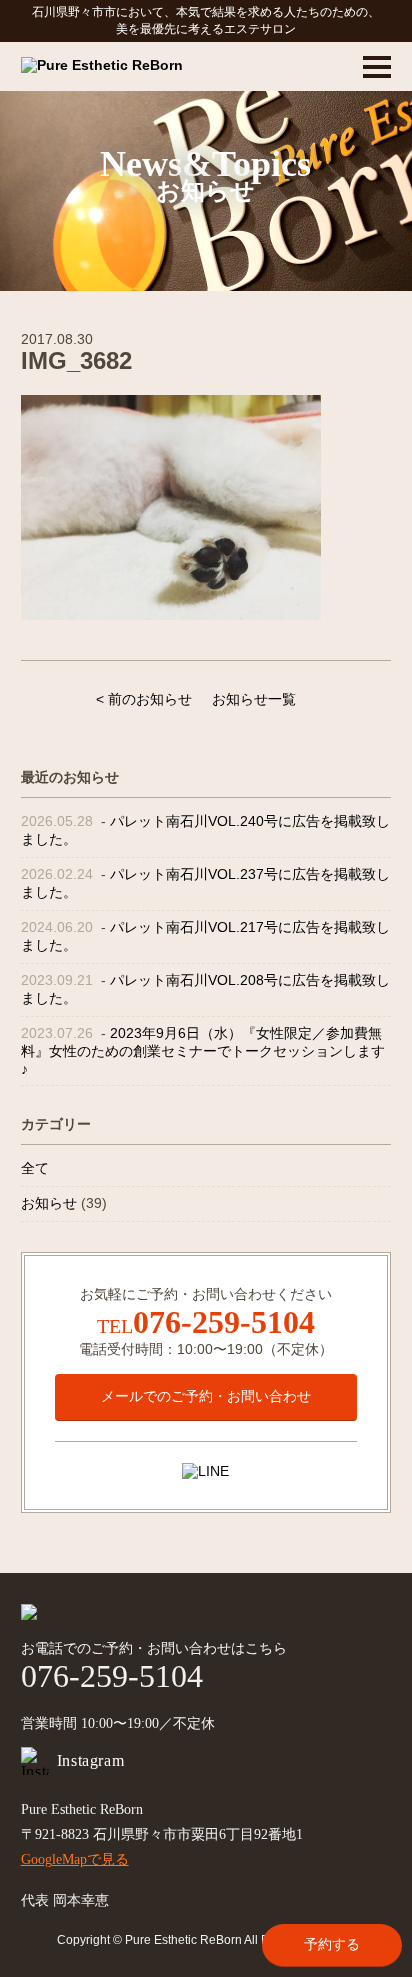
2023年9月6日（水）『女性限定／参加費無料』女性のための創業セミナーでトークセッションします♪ (203, 1051)
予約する (332, 1944)
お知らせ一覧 (254, 699)
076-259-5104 (224, 1322)
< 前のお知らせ (144, 699)
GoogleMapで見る (75, 1859)
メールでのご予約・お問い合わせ (206, 1396)
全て (35, 1168)
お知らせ (49, 1203)
